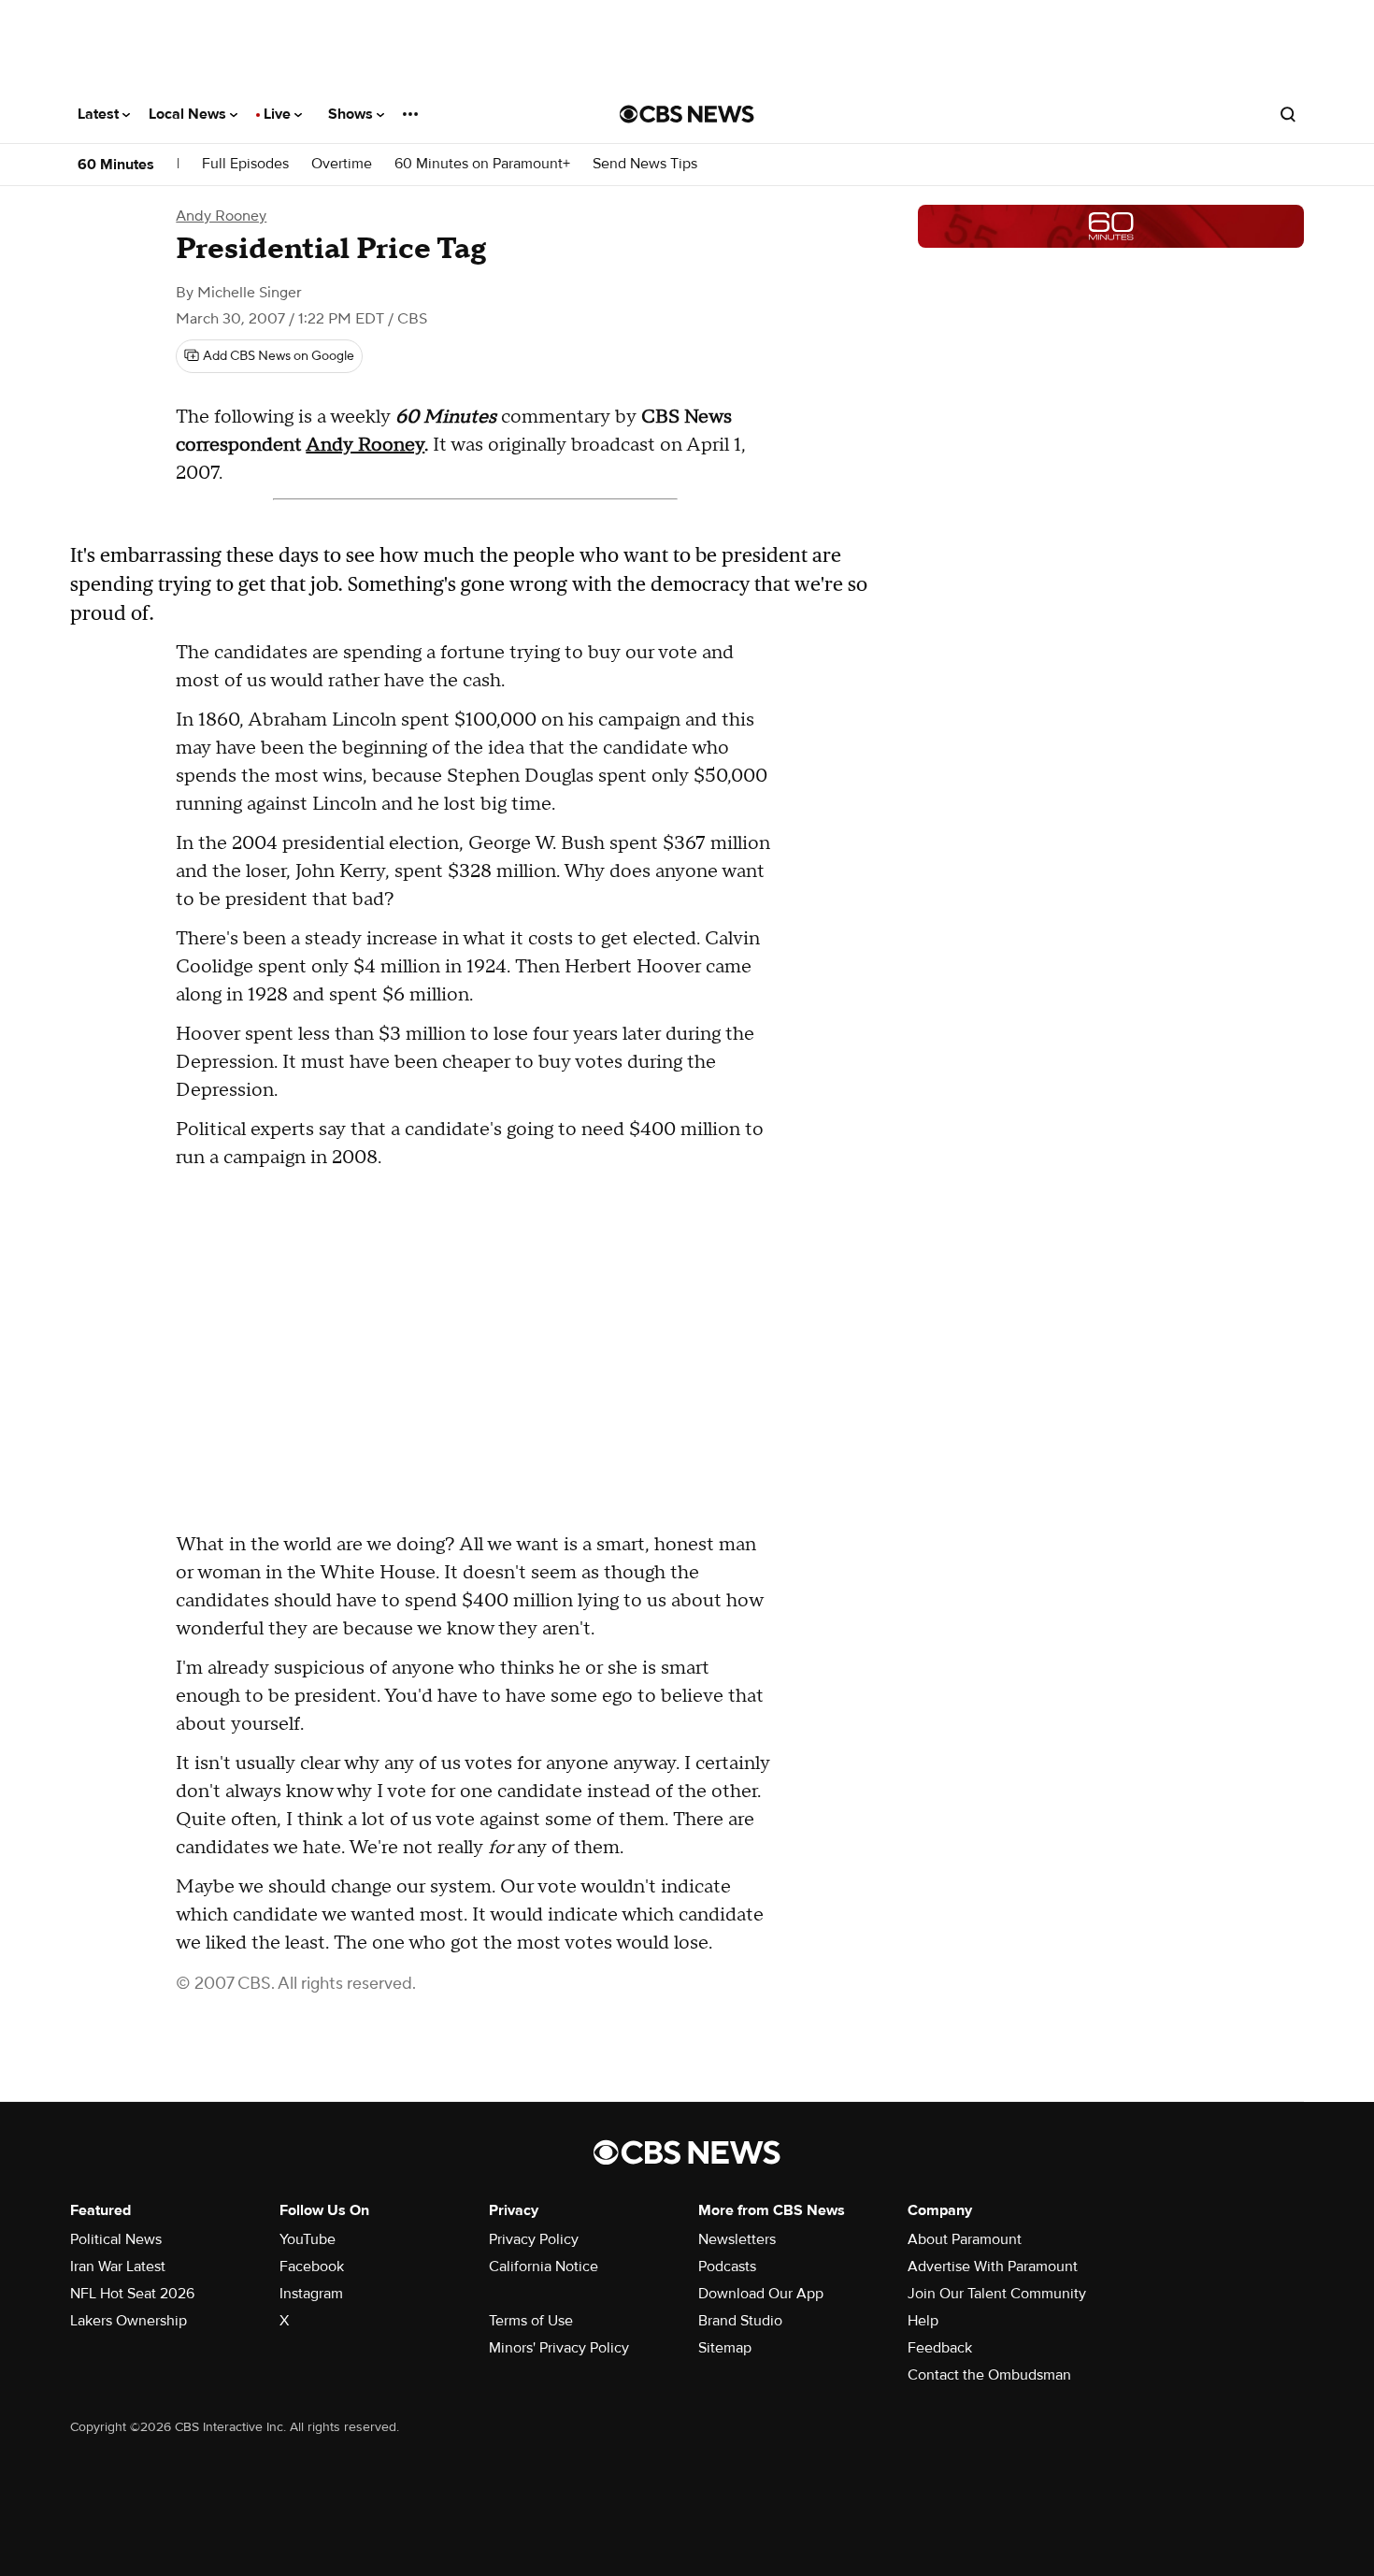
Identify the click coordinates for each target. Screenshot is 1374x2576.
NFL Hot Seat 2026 (132, 2294)
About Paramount (965, 2239)
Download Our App (761, 2294)
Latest (100, 114)
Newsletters (737, 2239)
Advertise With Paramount (993, 2267)
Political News (116, 2239)
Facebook (312, 2267)
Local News (189, 114)
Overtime (342, 164)
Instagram (311, 2294)
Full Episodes (245, 164)
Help (923, 2321)
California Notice (544, 2267)
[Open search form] (1288, 114)
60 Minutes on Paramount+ (482, 164)
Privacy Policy (534, 2239)
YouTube (308, 2239)
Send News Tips (645, 164)
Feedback (940, 2348)
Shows (352, 114)
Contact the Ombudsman (989, 2375)
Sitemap (725, 2348)
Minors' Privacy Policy (559, 2348)
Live (279, 114)
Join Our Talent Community (997, 2294)
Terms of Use (531, 2321)
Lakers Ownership (129, 2321)
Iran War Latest (118, 2267)
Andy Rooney (221, 216)
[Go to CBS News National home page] (687, 114)
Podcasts (727, 2267)
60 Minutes (116, 165)
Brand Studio (740, 2321)
